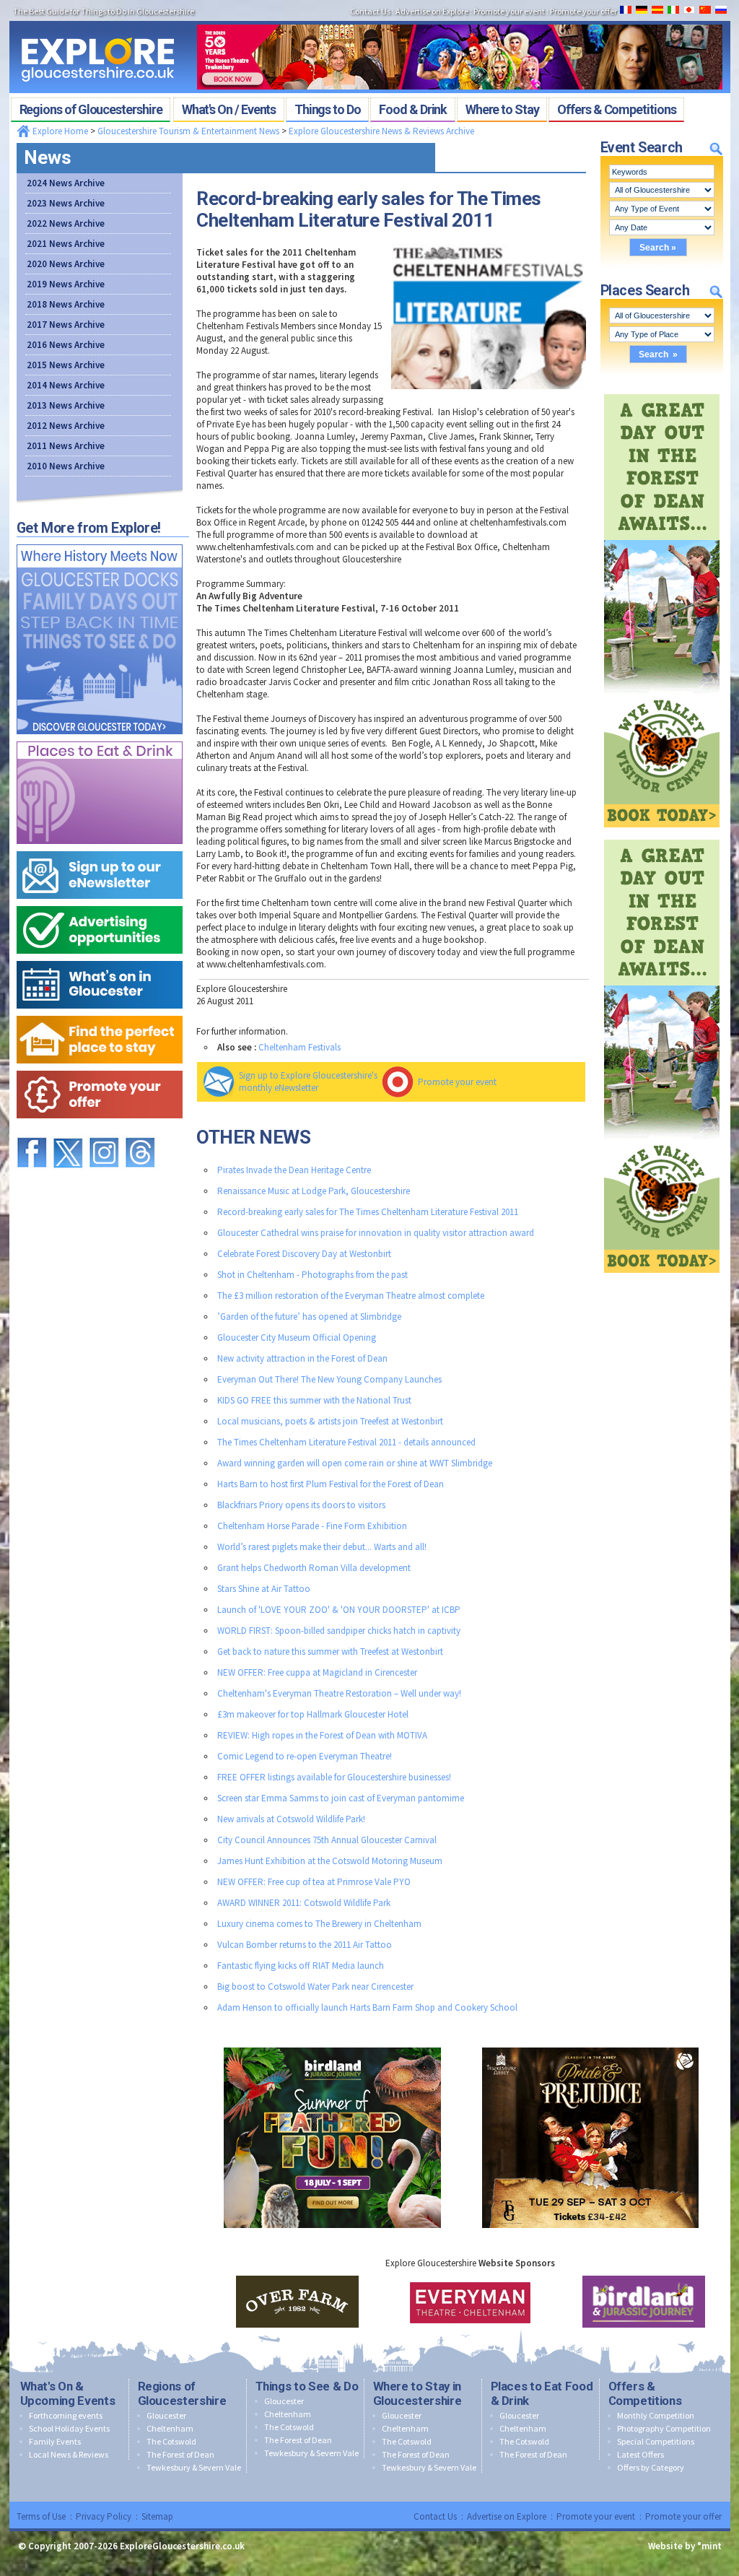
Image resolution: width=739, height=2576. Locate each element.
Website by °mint (685, 2546)
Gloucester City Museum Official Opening (297, 1337)
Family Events (55, 2441)
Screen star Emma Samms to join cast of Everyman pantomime (341, 1798)
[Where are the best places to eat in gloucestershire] (100, 738)
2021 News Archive (66, 244)
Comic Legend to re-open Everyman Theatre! (305, 1756)
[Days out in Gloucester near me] (100, 541)
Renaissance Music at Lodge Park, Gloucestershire (314, 1191)
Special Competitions (656, 2441)
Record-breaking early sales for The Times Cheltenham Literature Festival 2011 (368, 1212)
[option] (297, 2302)
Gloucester (166, 2415)
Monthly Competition (656, 2415)
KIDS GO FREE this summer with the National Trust (314, 1400)
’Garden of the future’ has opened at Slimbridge (309, 1317)
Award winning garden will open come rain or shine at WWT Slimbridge (355, 1463)
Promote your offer (683, 2516)
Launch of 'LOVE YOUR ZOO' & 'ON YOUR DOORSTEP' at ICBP (339, 1610)
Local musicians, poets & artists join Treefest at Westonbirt (330, 1421)
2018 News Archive (66, 304)
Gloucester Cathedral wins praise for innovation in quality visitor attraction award (376, 1233)
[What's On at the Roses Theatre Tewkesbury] (460, 20)
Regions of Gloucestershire (182, 2393)
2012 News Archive (66, 426)
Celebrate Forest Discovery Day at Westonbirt (304, 1254)
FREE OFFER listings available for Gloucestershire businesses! (334, 1777)
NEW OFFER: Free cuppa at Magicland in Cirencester (317, 1672)
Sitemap (157, 2516)
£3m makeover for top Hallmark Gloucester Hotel (313, 1714)
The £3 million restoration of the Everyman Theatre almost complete (351, 1296)
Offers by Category (651, 2467)
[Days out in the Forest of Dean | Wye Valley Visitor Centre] (662, 391)
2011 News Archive (66, 446)
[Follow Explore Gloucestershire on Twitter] (68, 1131)
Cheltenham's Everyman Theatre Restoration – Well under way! (339, 1693)
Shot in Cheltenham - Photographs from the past (312, 1275)
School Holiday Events (69, 2428)
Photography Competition (664, 2428)
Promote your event (457, 1082)
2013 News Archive (66, 405)
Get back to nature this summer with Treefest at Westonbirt (330, 1652)
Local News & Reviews (69, 2454)
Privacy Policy (104, 2516)
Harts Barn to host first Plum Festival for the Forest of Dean (331, 1484)
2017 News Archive (66, 325)
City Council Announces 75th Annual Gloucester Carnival (327, 1840)
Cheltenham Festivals (299, 1047)
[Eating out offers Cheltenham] (100, 1067)
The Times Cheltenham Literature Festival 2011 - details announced (346, 1442)
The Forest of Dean (180, 2454)
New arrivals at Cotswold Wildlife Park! (291, 1819)
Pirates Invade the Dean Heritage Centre (294, 1170)
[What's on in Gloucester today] (100, 958)
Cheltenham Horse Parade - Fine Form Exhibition (312, 1526)
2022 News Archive (66, 223)
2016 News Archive (66, 345)
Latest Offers (640, 2454)
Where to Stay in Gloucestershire (417, 2393)
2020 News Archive (66, 264)
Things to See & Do (307, 2386)
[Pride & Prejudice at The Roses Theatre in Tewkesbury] (590, 2044)
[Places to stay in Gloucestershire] (100, 1013)
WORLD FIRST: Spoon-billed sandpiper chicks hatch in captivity (339, 1631)
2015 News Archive (66, 365)
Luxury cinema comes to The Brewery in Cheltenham (319, 1924)
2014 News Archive (66, 385)
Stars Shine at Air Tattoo (264, 1589)
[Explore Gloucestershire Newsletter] (100, 848)
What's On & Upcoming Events (68, 2393)
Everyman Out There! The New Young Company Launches (329, 1379)
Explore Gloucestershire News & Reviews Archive (381, 131)
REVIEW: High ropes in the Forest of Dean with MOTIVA (322, 1735)
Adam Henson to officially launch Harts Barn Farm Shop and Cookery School (367, 2007)
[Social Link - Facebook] (32, 1131)
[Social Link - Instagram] (104, 1131)
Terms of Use (41, 2516)
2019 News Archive (66, 284)
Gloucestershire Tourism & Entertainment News (188, 131)
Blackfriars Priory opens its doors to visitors (301, 1505)
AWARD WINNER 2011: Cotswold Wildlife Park (304, 1903)
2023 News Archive (66, 203)
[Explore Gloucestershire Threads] (140, 1131)
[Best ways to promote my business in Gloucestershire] (100, 903)
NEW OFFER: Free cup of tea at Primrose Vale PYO (314, 1882)
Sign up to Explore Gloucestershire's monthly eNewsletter (308, 1082)
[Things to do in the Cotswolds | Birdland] (332, 2044)
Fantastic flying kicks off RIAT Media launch (301, 1966)
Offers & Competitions (645, 2393)
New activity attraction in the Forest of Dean (302, 1358)
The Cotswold (171, 2441)
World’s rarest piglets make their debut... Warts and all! (322, 1547)
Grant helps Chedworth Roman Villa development (314, 1568)
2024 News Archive (66, 183)
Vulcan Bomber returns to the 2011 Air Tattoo (305, 1945)
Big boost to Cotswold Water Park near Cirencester (315, 1987)
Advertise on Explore (507, 2516)
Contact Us (435, 2516)
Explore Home (59, 131)
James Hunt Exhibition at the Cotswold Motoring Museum (330, 1861)
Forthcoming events (66, 2415)
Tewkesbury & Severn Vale (194, 2467)
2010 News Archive (66, 466)
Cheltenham (170, 2428)
